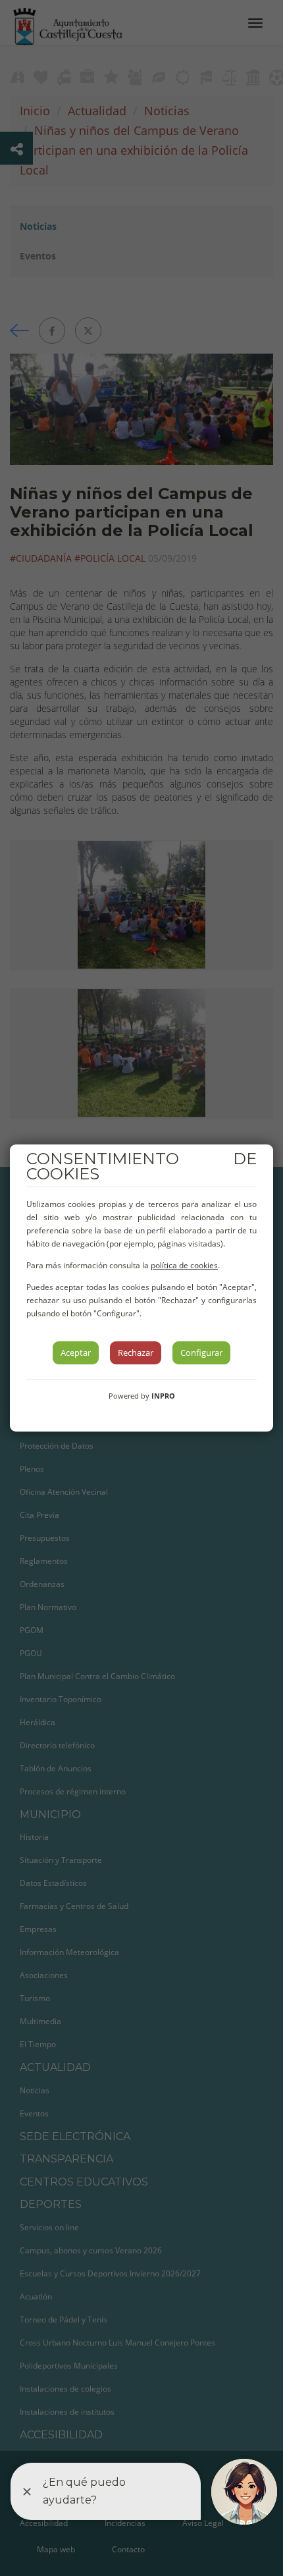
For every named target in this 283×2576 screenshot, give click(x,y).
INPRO (163, 1396)
